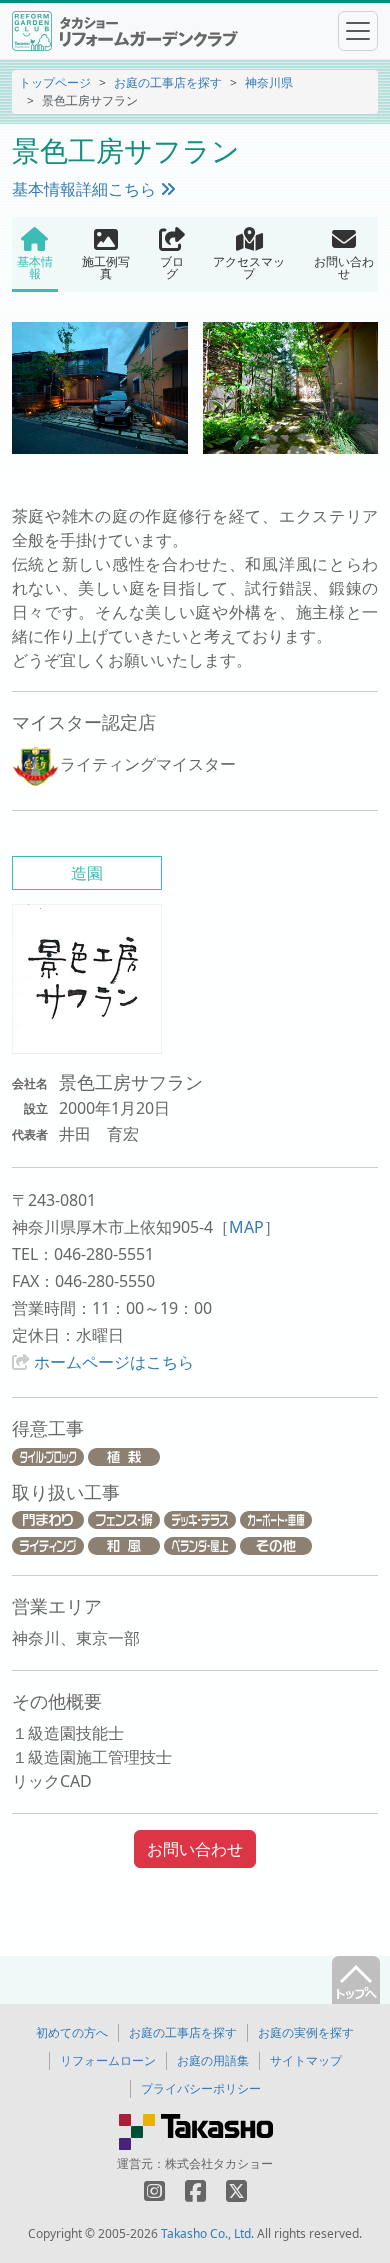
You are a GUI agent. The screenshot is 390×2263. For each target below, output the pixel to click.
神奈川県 (269, 82)
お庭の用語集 (213, 2060)
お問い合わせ (195, 1849)
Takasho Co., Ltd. (207, 2233)
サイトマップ (306, 2060)
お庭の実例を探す (306, 2032)
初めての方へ (72, 2032)
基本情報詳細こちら (86, 189)
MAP (246, 1227)
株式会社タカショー (219, 2163)
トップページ (55, 82)
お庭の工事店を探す (168, 82)
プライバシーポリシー (201, 2088)
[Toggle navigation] (358, 31)
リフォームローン (108, 2060)
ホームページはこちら (114, 1362)
